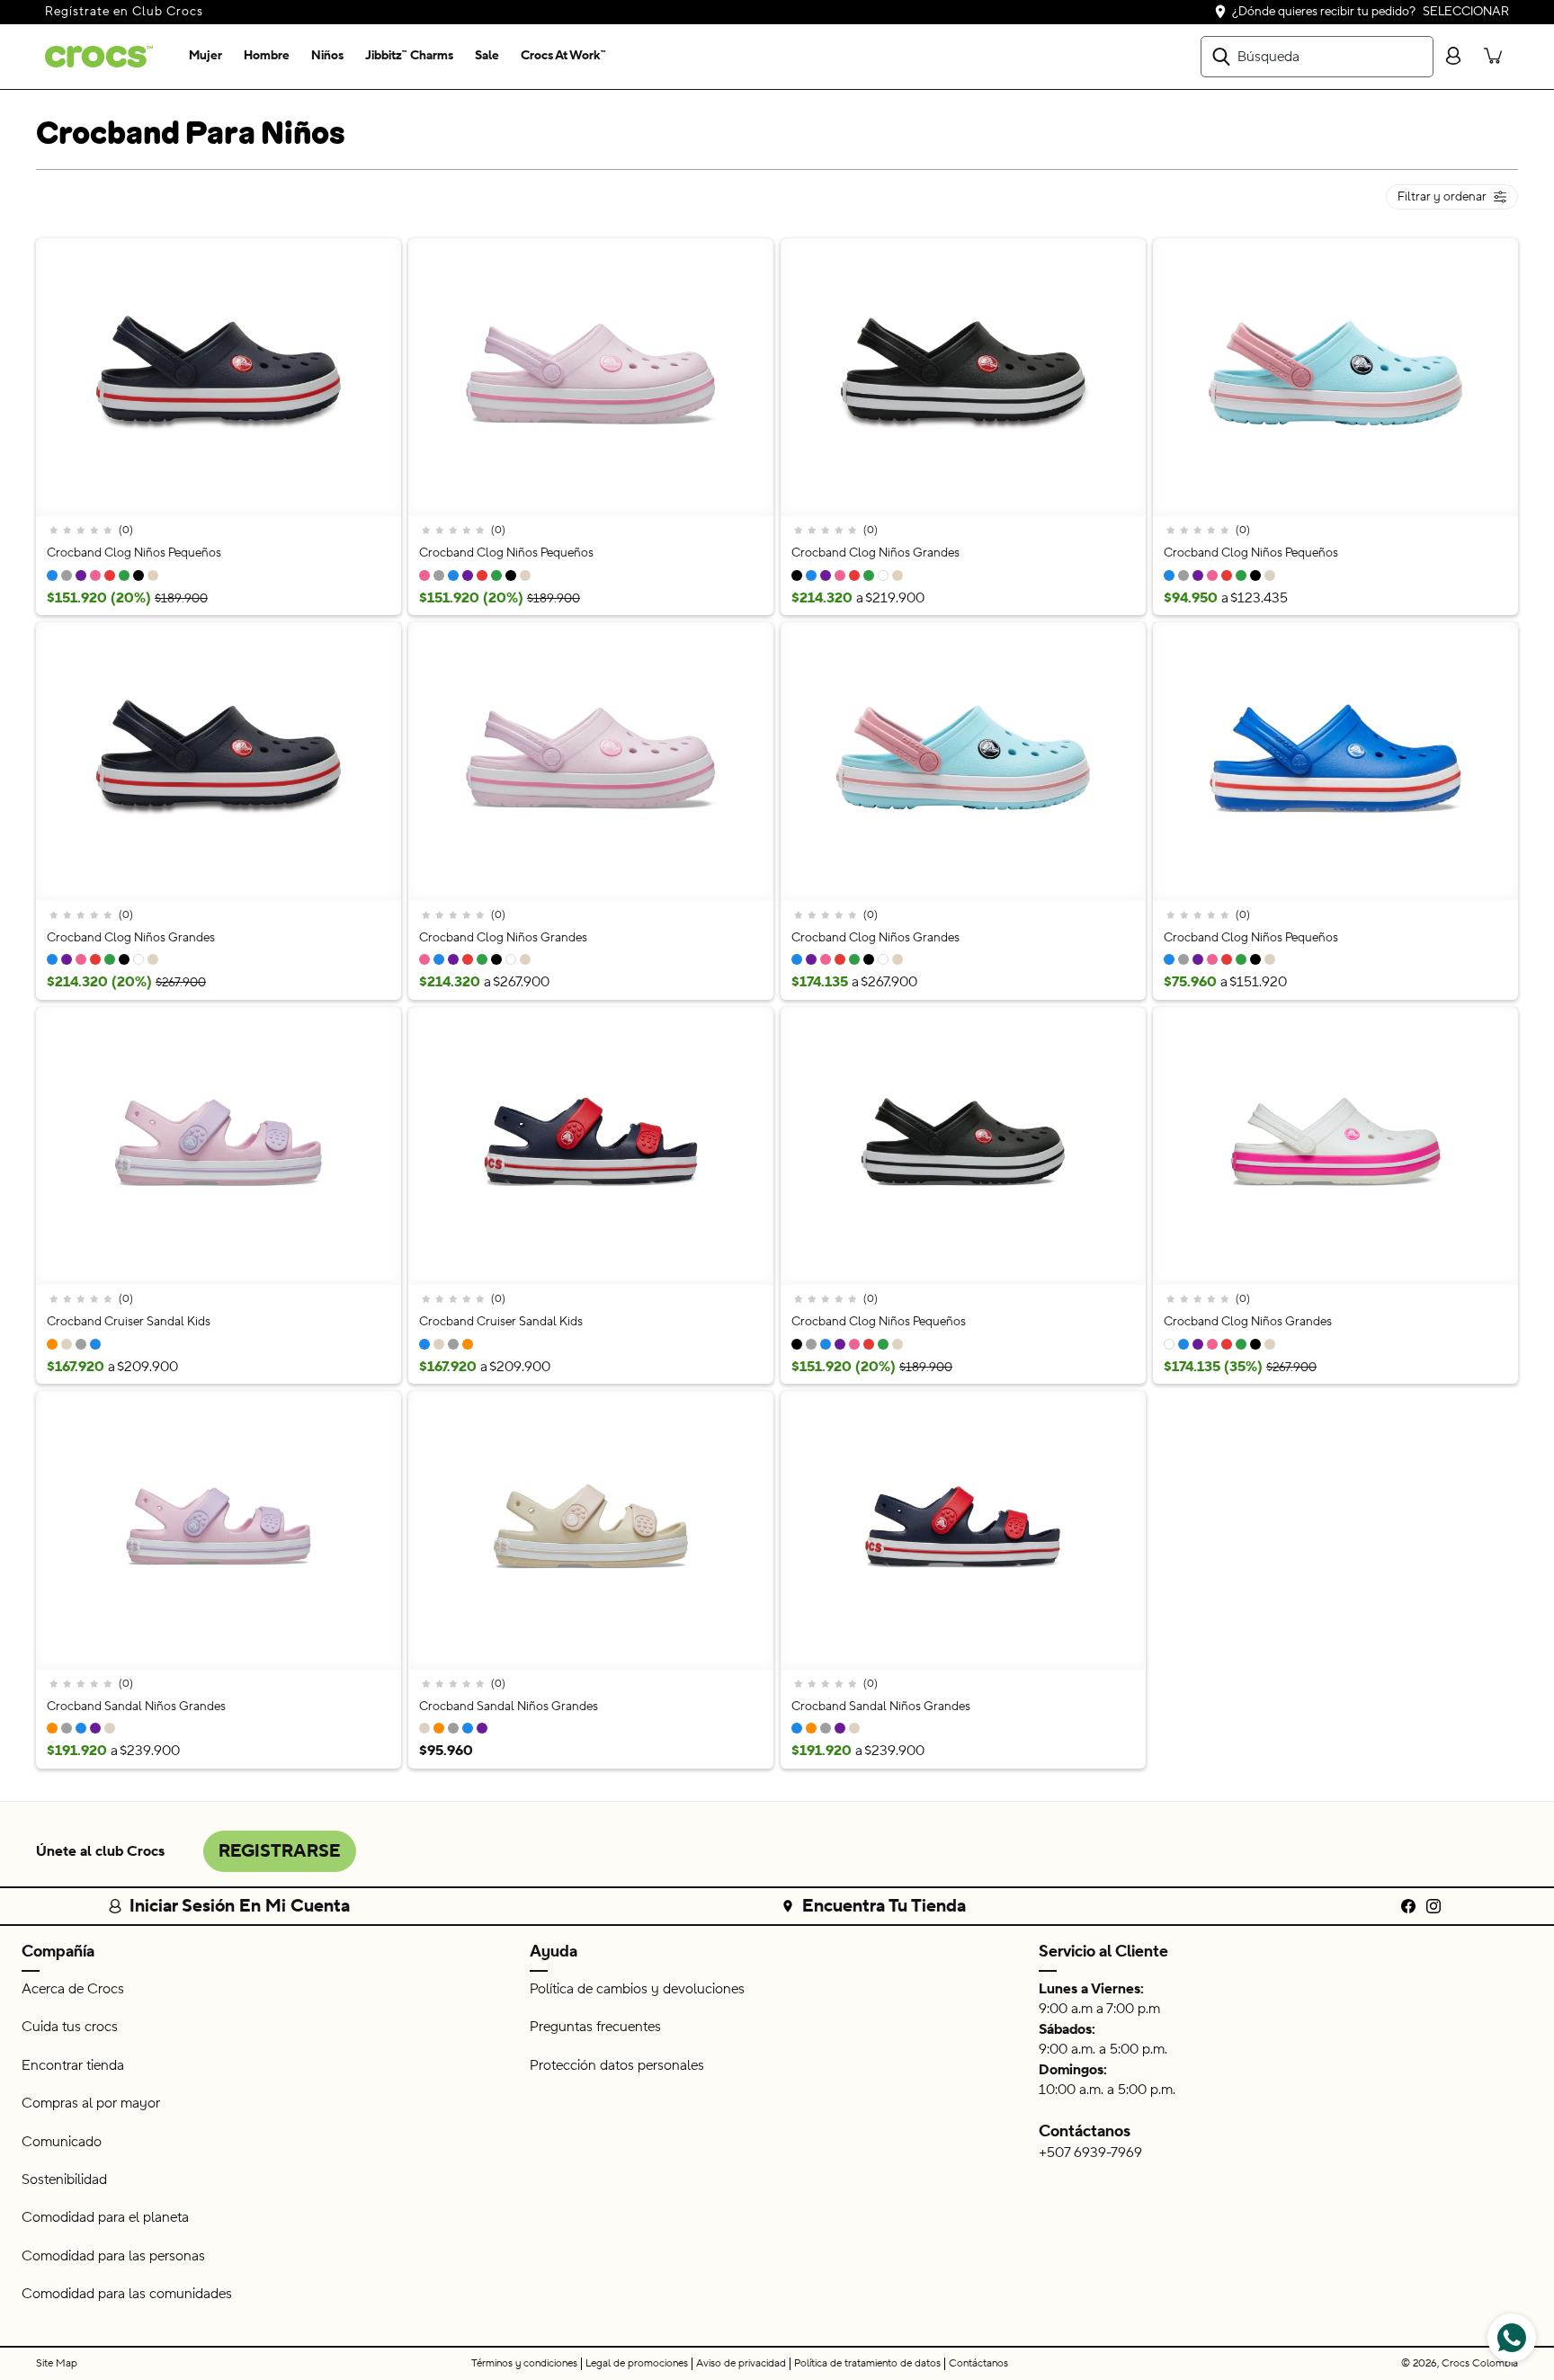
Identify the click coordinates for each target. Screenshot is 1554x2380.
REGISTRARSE (280, 1851)
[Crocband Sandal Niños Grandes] (219, 1579)
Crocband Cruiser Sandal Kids (129, 1322)
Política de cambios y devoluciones (637, 1989)
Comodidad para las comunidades (127, 2294)
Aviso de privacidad (741, 2363)
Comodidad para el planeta (105, 2217)
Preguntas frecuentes (595, 2027)
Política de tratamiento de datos (867, 2363)
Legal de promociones (637, 2363)
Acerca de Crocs (73, 1989)
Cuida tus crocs (70, 2027)
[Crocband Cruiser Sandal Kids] (219, 1196)
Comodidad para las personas (113, 2256)
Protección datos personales (617, 2065)
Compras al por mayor (91, 2103)
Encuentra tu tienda (884, 1906)
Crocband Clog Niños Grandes (875, 553)
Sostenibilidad (64, 2179)
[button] (205, 57)
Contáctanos (1085, 2131)
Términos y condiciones (524, 2363)
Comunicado (62, 2142)
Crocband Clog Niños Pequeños (134, 553)
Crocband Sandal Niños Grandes (136, 1707)
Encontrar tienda (73, 2065)
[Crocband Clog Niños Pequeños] (219, 427)
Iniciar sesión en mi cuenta (240, 1906)
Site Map (57, 2363)
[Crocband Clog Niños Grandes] (963, 427)
